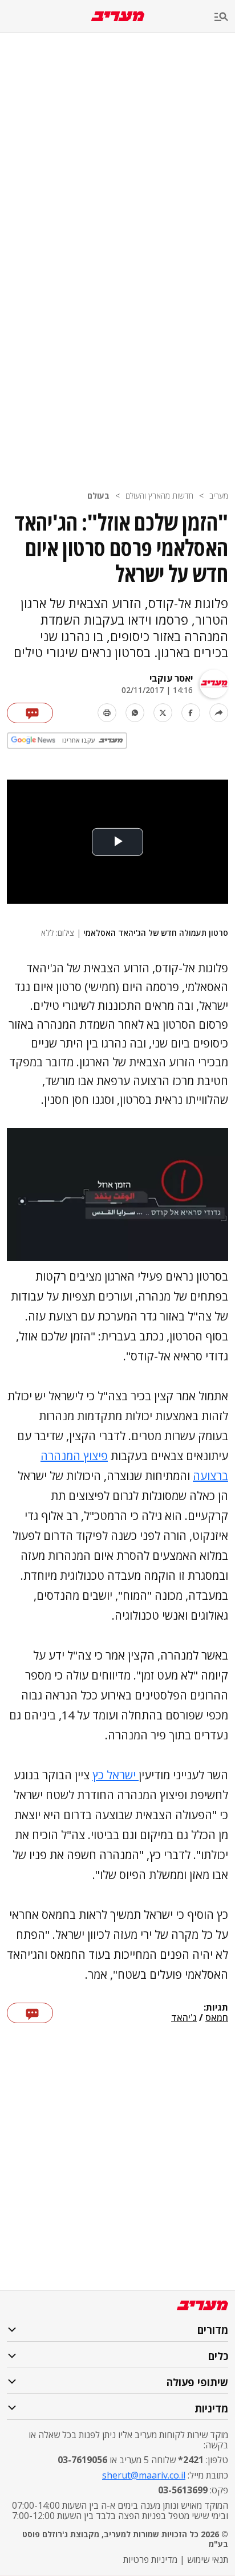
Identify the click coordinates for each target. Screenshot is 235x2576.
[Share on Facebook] (191, 713)
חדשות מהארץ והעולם (159, 496)
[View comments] (30, 713)
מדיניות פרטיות (150, 2559)
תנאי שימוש (208, 2559)
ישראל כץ (116, 1775)
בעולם (98, 496)
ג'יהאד (184, 2018)
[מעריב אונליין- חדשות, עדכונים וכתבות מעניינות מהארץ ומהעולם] (118, 16)
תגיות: (216, 2008)
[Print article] (107, 713)
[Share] (219, 713)
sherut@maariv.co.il (144, 2475)
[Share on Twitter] (163, 713)
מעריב (219, 496)
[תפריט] (225, 17)
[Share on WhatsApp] (135, 713)
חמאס (217, 2018)
